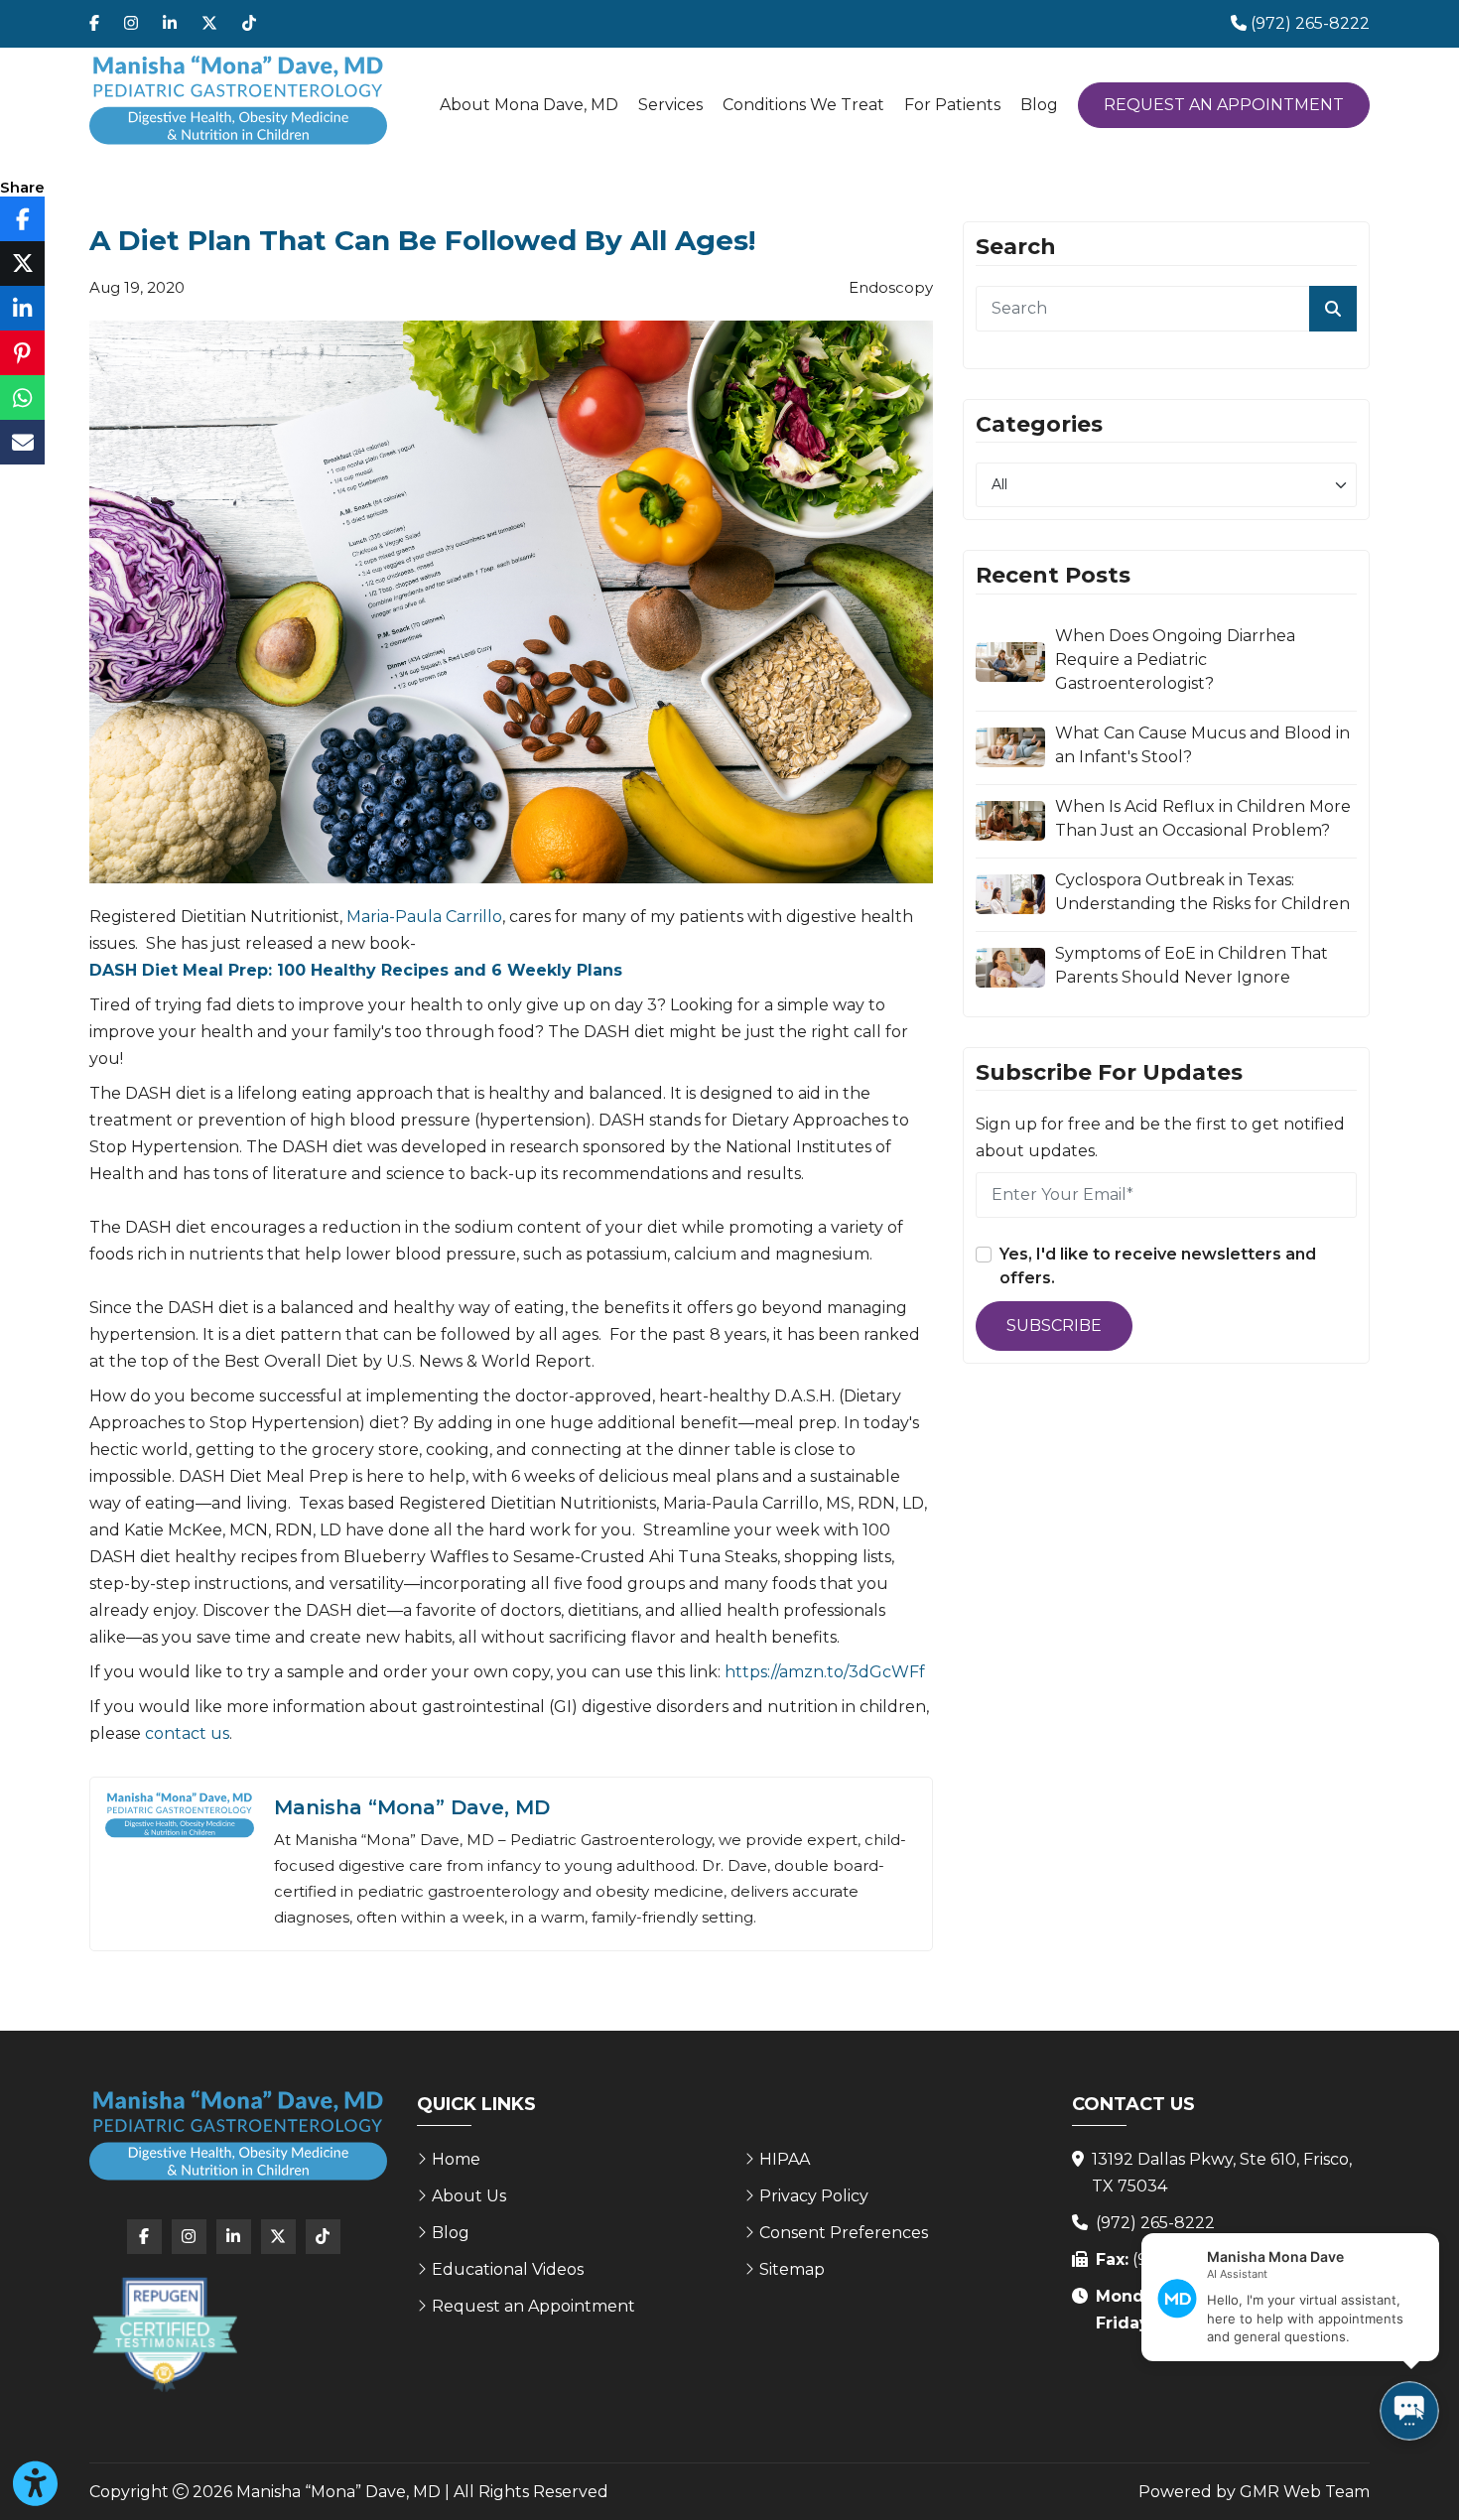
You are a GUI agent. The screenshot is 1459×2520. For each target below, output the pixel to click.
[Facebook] (94, 24)
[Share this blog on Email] (22, 442)
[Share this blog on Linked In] (22, 308)
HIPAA (785, 2159)
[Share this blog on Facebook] (22, 219)
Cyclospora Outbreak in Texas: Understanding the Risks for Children (1202, 892)
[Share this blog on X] (22, 264)
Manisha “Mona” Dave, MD (412, 1807)
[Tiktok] (249, 24)
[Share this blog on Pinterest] (22, 353)
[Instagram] (131, 24)
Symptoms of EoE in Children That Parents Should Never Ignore (1192, 965)
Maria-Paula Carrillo (424, 917)
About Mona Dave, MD (529, 105)
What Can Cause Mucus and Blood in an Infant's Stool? (1202, 745)
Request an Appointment (1224, 105)
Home (456, 2159)
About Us (469, 2196)
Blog (1039, 105)
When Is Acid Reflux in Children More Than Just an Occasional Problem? (1203, 818)
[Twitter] (209, 24)
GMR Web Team (1305, 2492)
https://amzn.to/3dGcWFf (825, 1672)
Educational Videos (508, 2269)
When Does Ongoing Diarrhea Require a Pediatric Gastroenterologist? (1175, 660)
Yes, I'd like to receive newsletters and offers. (1158, 1266)
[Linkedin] (170, 24)
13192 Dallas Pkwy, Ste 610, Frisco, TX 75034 (1222, 2173)
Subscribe (1054, 1326)
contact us (187, 1733)
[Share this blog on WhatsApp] (22, 398)
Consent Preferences (844, 2233)
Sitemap (792, 2269)
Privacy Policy (814, 2196)
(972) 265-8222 (1155, 2223)
